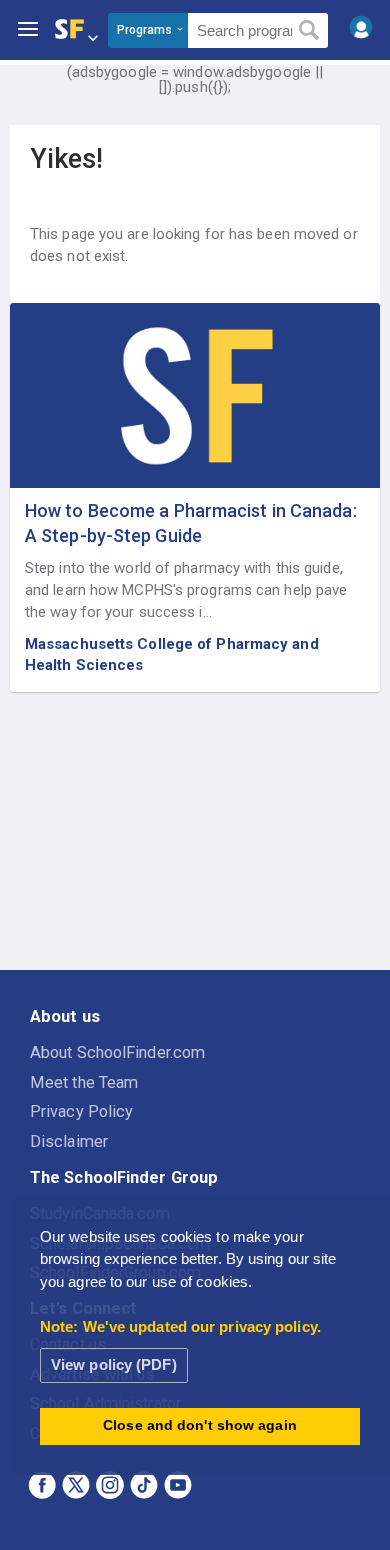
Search (309, 31)
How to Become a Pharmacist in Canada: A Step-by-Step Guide (191, 523)
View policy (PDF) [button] (114, 1364)
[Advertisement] (195, 832)
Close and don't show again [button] (200, 1425)
